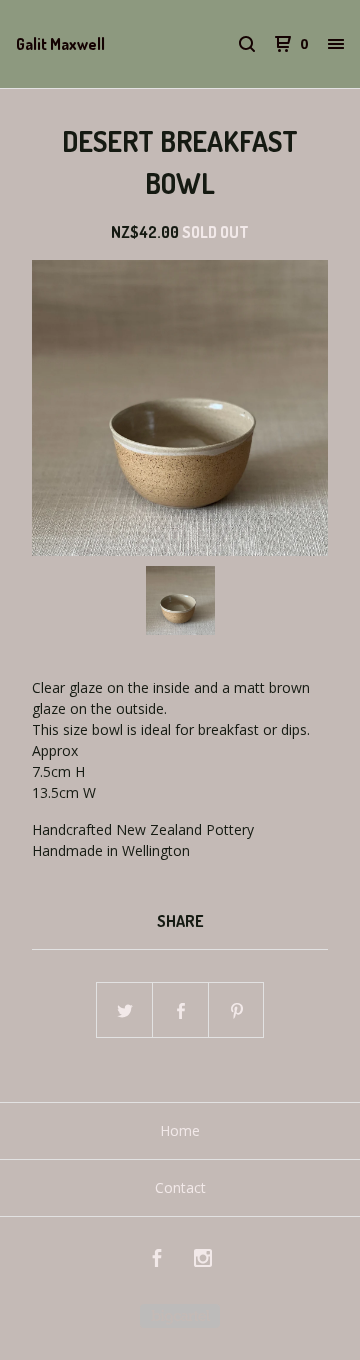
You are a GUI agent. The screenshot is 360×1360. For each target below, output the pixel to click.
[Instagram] (203, 1260)
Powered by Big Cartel (180, 1316)
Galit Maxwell (60, 44)
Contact (180, 1187)
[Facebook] (157, 1260)
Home (180, 1130)
